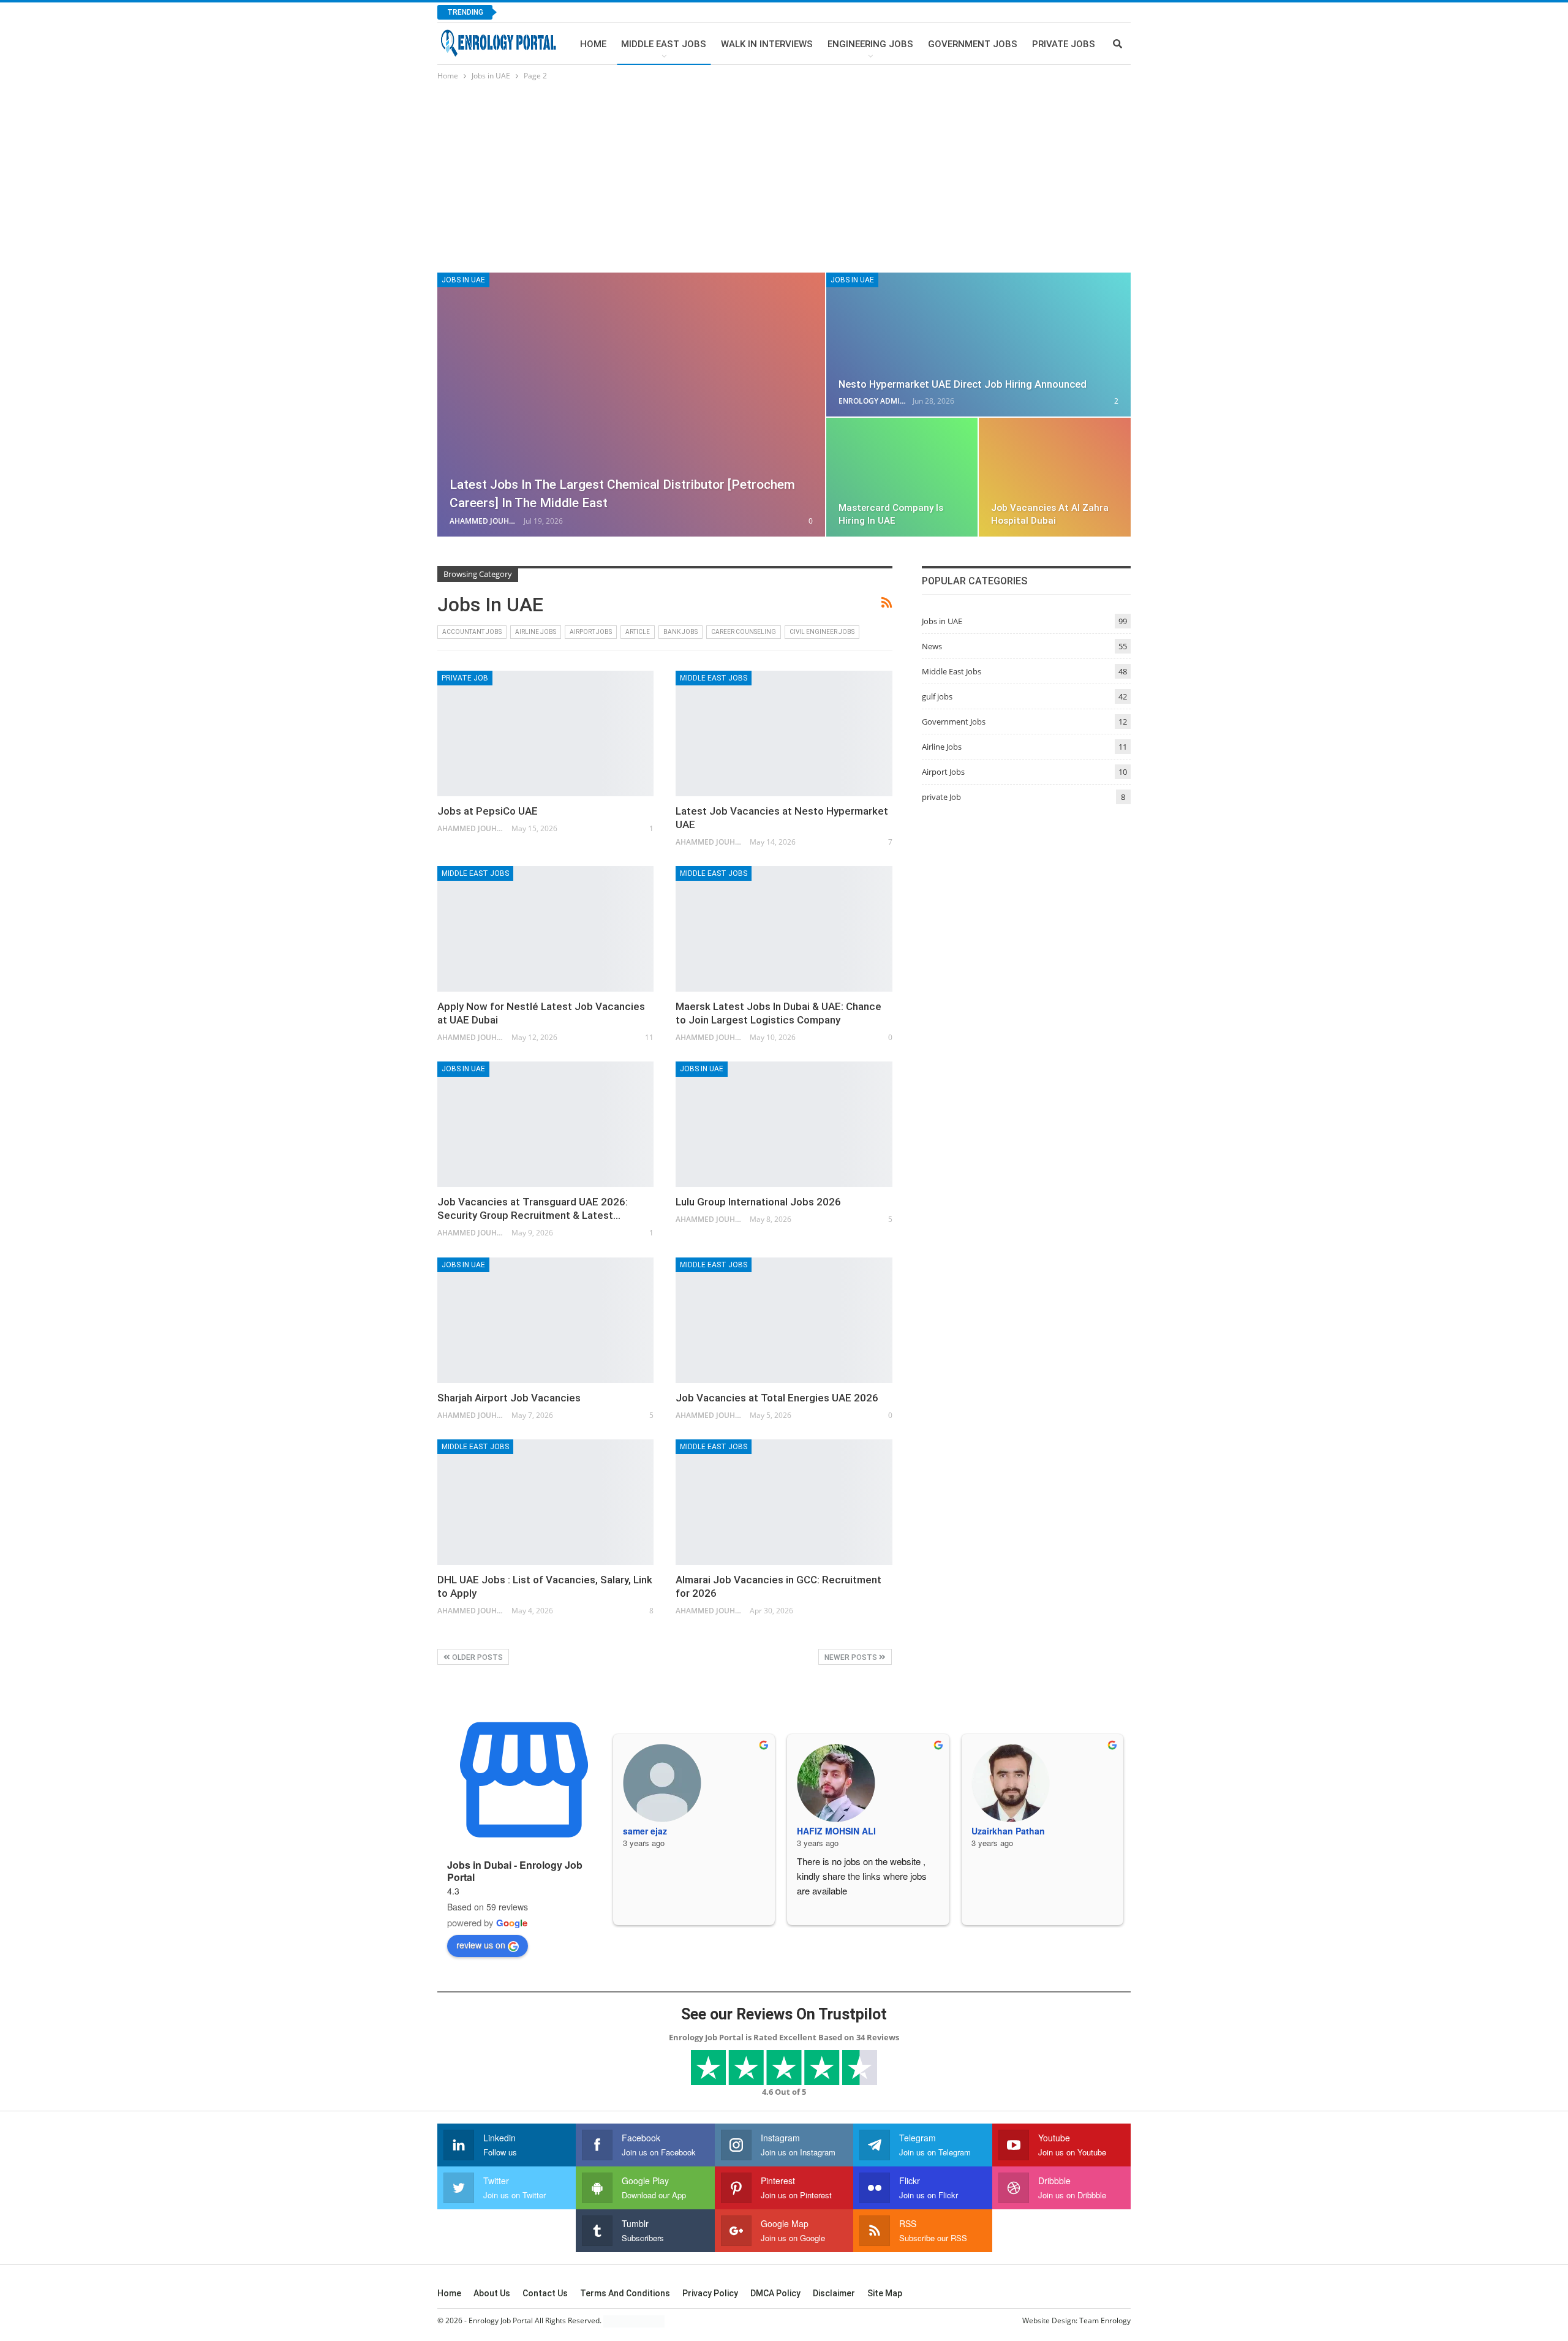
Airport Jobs (591, 632)
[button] (1472, 2207)
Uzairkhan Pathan (1008, 1831)
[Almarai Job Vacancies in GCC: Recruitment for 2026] (784, 1502)
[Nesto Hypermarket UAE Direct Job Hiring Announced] (978, 345)
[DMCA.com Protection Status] (634, 2321)
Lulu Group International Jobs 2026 (758, 1202)
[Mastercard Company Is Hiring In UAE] (902, 477)
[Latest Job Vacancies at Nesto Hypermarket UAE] (784, 733)
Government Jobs (973, 44)
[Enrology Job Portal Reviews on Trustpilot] (784, 2067)
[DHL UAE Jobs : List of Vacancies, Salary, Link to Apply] (545, 1502)
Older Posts (477, 1657)
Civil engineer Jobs (822, 632)
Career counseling (744, 632)
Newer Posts (852, 1657)
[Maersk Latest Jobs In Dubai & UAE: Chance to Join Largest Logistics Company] (784, 929)
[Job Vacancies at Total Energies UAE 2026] (784, 1320)
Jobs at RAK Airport (560, 12)
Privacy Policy (710, 2293)
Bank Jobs (680, 632)
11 (648, 1037)
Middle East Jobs (664, 44)
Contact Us (545, 2293)
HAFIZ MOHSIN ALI (836, 1831)
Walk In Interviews (767, 44)
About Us (492, 2293)
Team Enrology (1105, 2320)
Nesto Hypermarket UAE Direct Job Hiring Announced (963, 384)
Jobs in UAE (463, 280)
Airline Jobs (536, 632)
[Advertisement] (784, 175)
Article (638, 632)
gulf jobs (937, 696)
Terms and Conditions (625, 2293)
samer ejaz (645, 1831)
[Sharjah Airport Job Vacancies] (545, 1320)
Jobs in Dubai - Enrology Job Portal (515, 1871)
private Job (465, 678)
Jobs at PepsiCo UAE (488, 811)
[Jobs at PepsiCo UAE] (545, 733)
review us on (481, 1945)
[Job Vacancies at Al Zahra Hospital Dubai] (1055, 477)
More (1045, 44)
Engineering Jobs (870, 44)
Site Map (885, 2293)
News (932, 646)
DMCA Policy (775, 2293)
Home (593, 44)
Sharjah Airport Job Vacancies (509, 1398)
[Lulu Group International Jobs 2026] (784, 1124)
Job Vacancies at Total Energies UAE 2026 (777, 1398)
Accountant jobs (472, 632)
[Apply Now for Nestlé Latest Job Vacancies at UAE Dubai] (545, 929)
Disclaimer (834, 2293)
